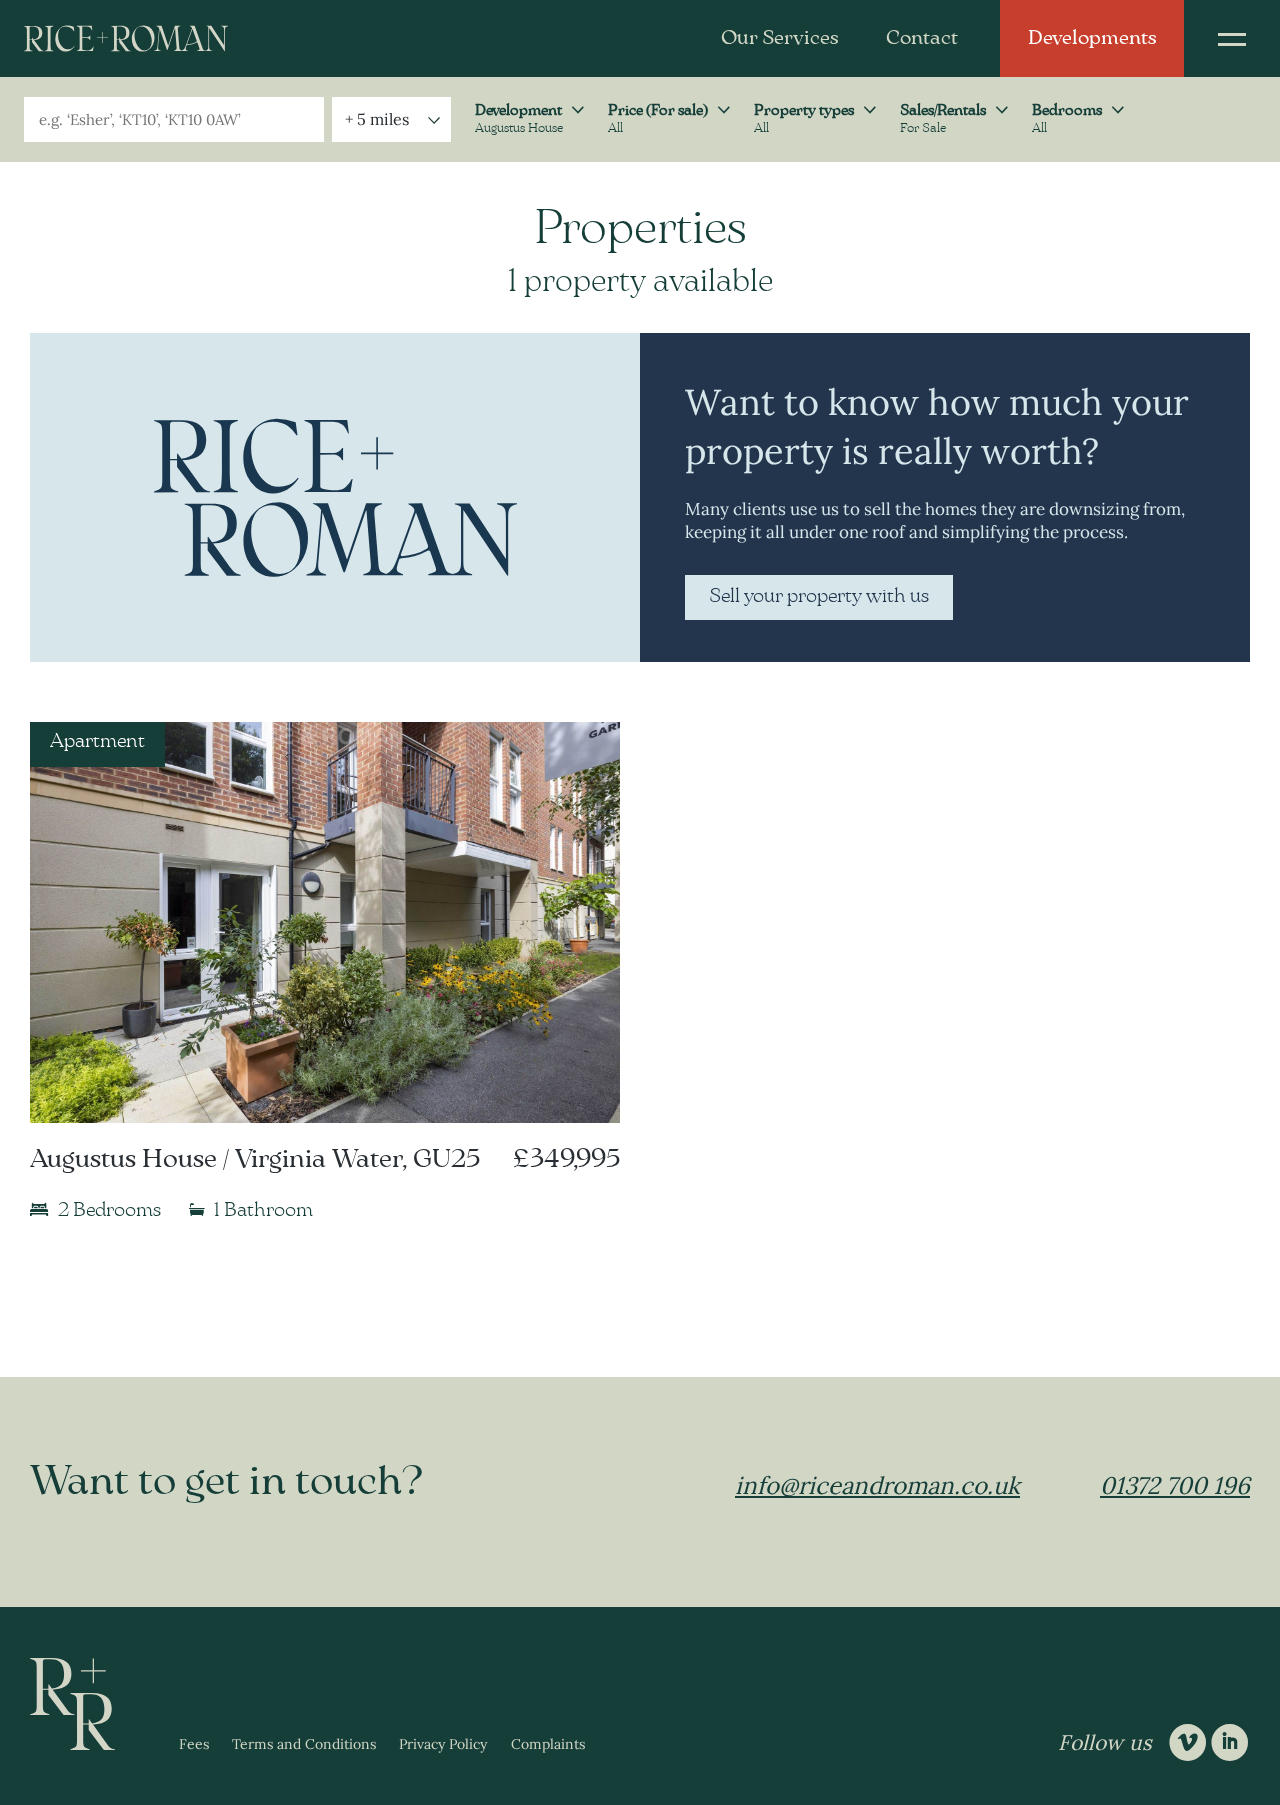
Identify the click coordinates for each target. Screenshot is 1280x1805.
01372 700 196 (1175, 1485)
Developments (1092, 38)
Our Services (779, 38)
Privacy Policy (443, 1744)
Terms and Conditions (304, 1744)
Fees (194, 1744)
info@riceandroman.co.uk (877, 1485)
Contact (922, 38)
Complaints (548, 1744)
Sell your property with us (819, 596)
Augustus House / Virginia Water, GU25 (255, 1159)
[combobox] (174, 119)
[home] (126, 38)
